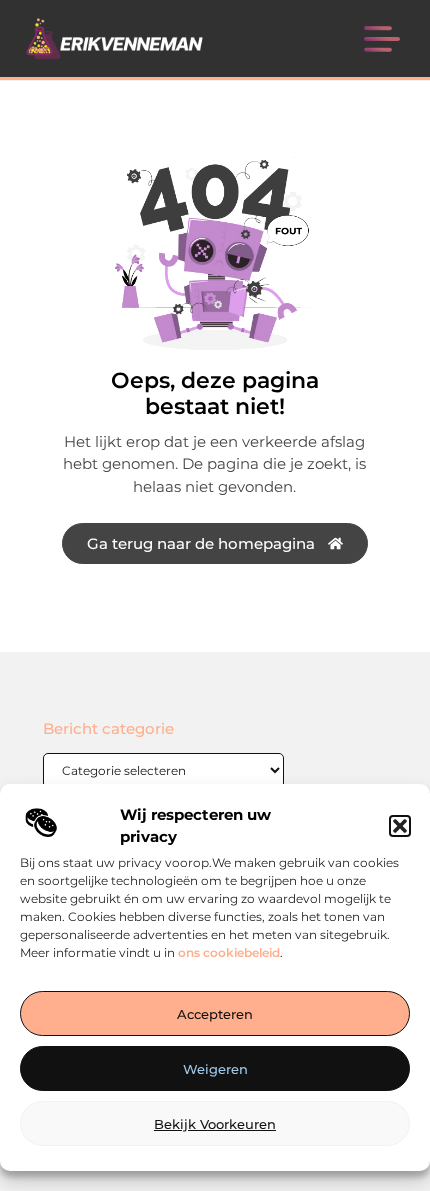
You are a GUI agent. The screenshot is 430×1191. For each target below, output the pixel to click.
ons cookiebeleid (229, 952)
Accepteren (215, 1014)
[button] (400, 826)
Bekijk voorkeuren (215, 1124)
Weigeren (215, 1069)
